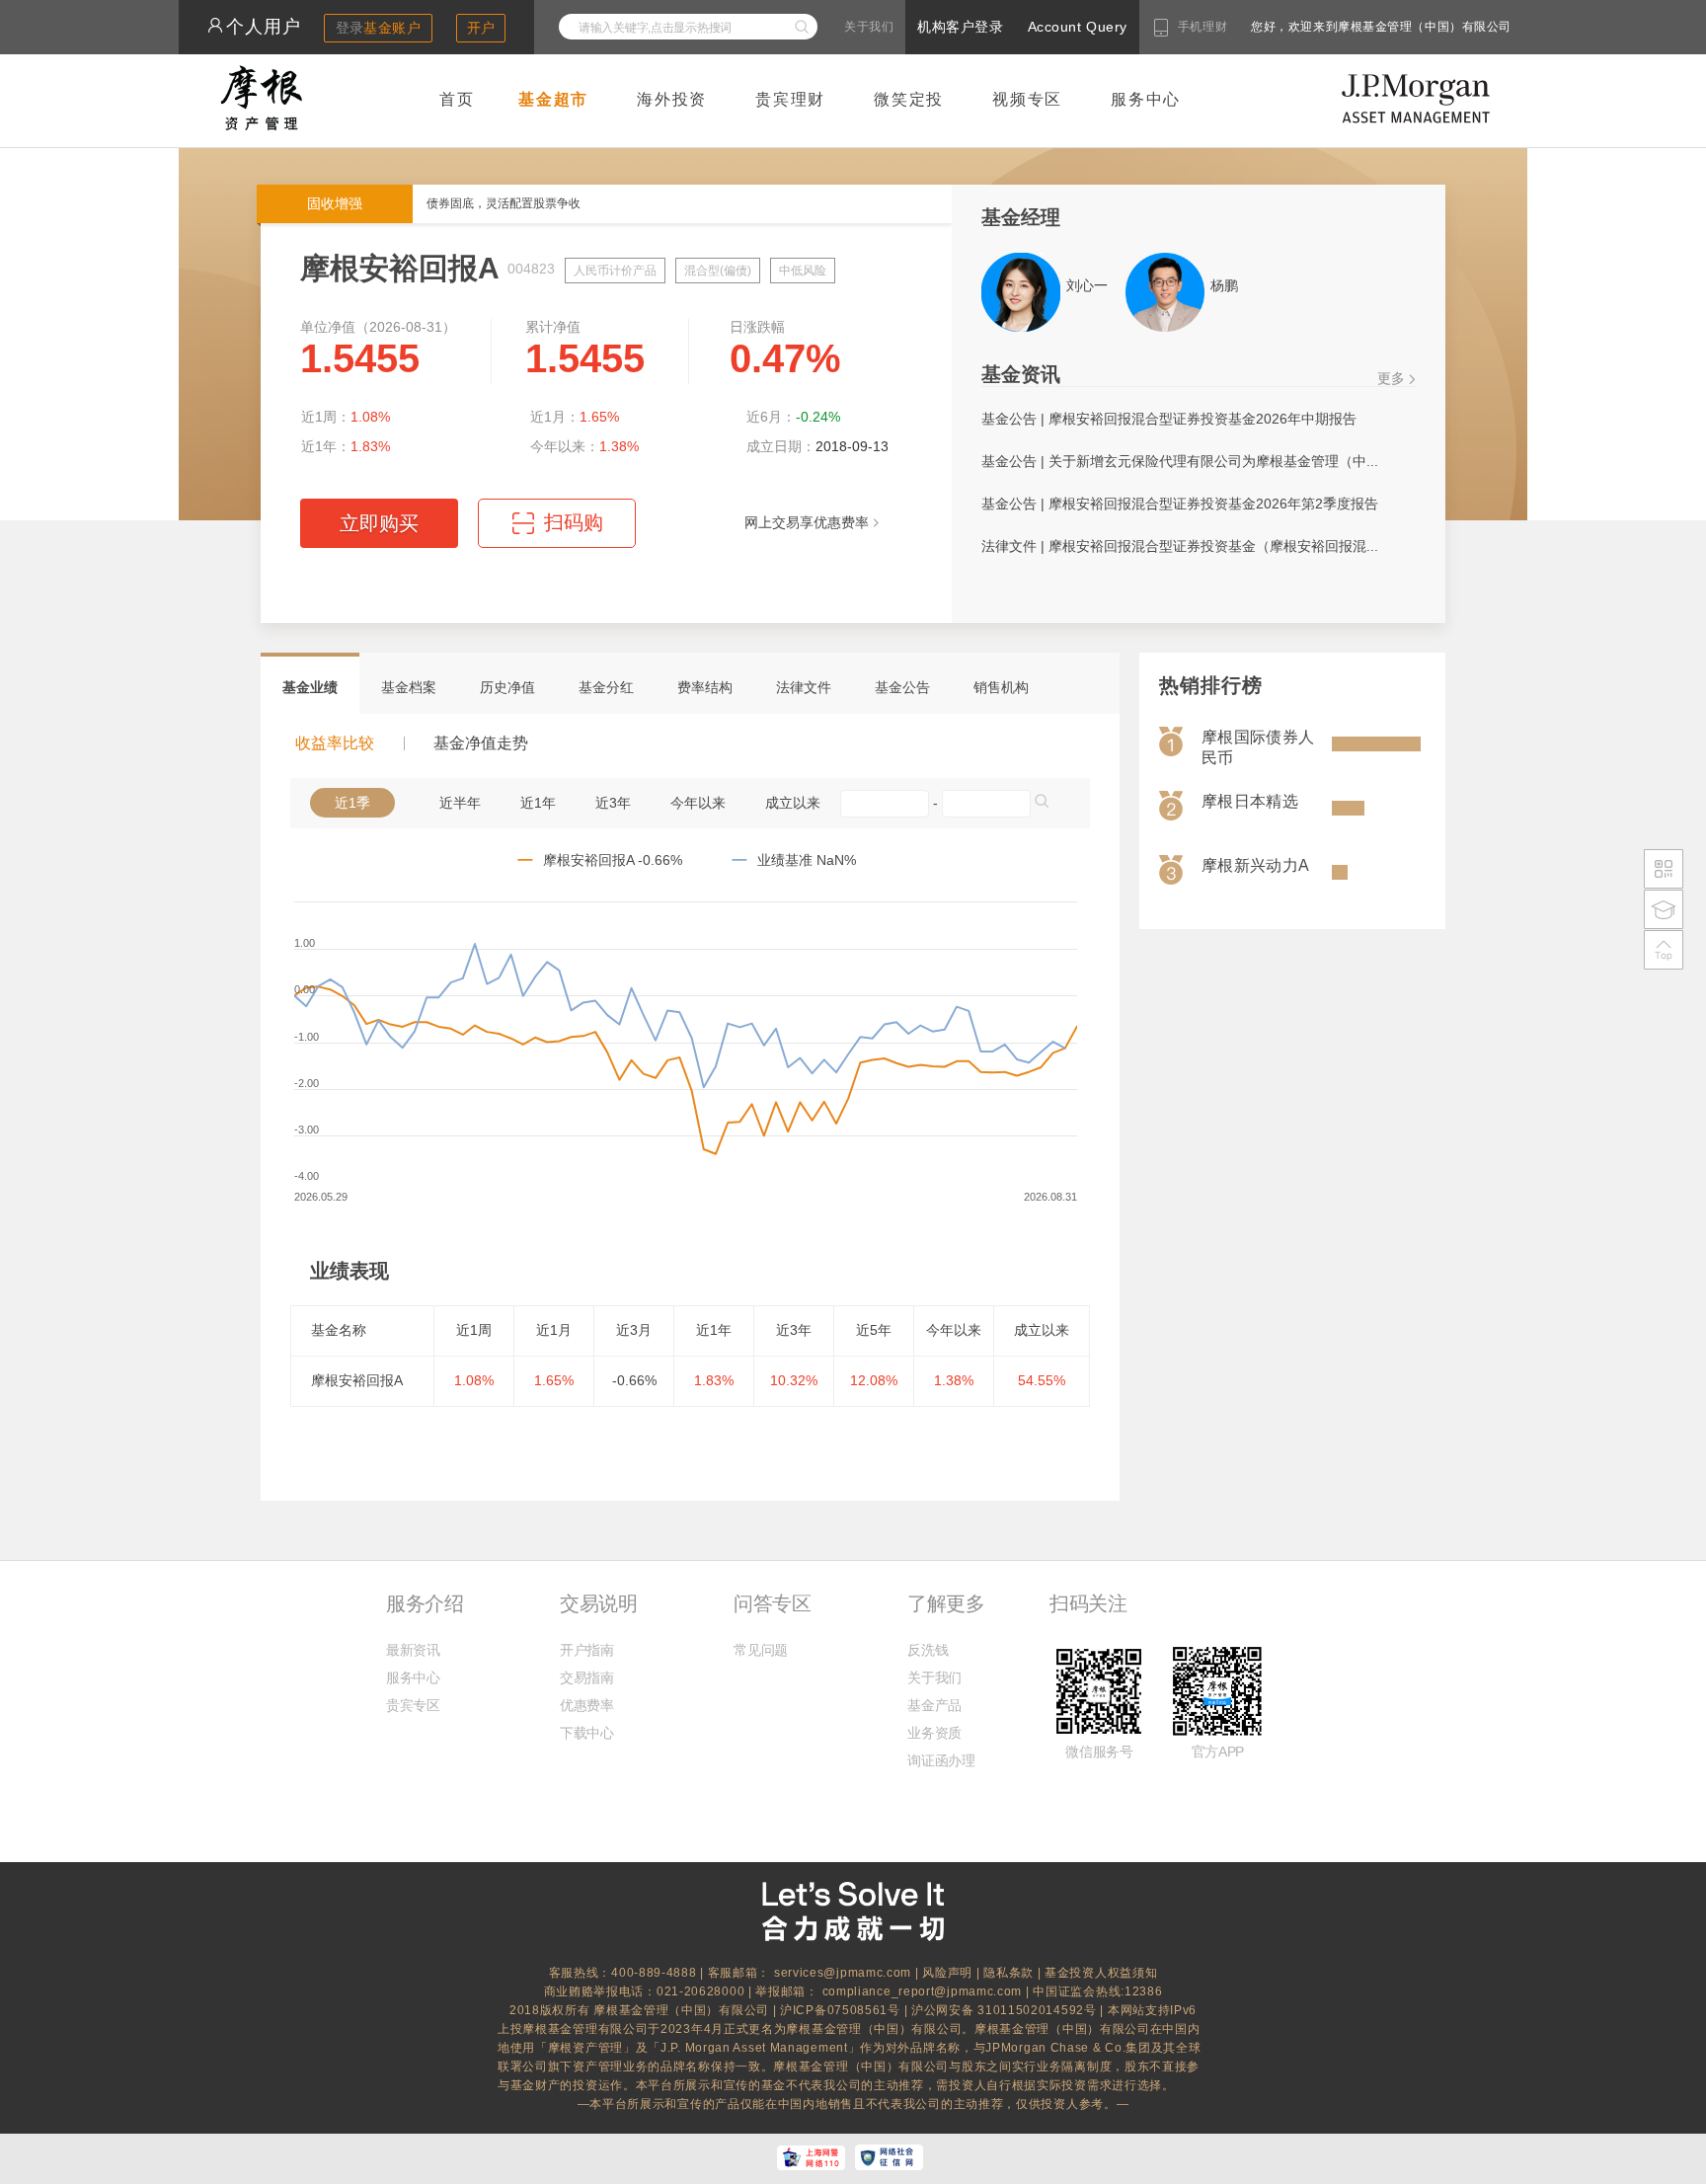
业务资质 (934, 1733)
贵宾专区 (413, 1705)
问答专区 (772, 1603)
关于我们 (869, 27)
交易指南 (587, 1677)
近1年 (538, 803)
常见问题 (761, 1650)
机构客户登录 (960, 27)
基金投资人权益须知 (1101, 1973)
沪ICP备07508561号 (842, 2010)
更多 (1391, 378)
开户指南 (587, 1650)
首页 (457, 99)
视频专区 (1027, 99)
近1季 (352, 803)
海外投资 (672, 99)
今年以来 (698, 803)
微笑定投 (909, 99)
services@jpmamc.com (843, 1973)
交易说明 (598, 1603)
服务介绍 (425, 1603)
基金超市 (553, 99)
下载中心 (587, 1733)
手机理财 (1202, 27)
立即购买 (379, 523)
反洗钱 (928, 1650)
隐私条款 (1008, 1973)
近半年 (460, 803)
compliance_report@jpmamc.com (924, 1991)
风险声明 (947, 1973)
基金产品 (934, 1705)
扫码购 (558, 530)
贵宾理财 (790, 99)
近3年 (613, 803)
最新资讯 (413, 1650)
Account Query (1078, 27)
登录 (379, 28)
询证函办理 (941, 1760)
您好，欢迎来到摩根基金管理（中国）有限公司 (1318, 27)
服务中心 (1146, 99)
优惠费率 (587, 1705)
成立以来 (793, 803)
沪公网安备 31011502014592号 (1006, 2010)
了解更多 (946, 1603)
